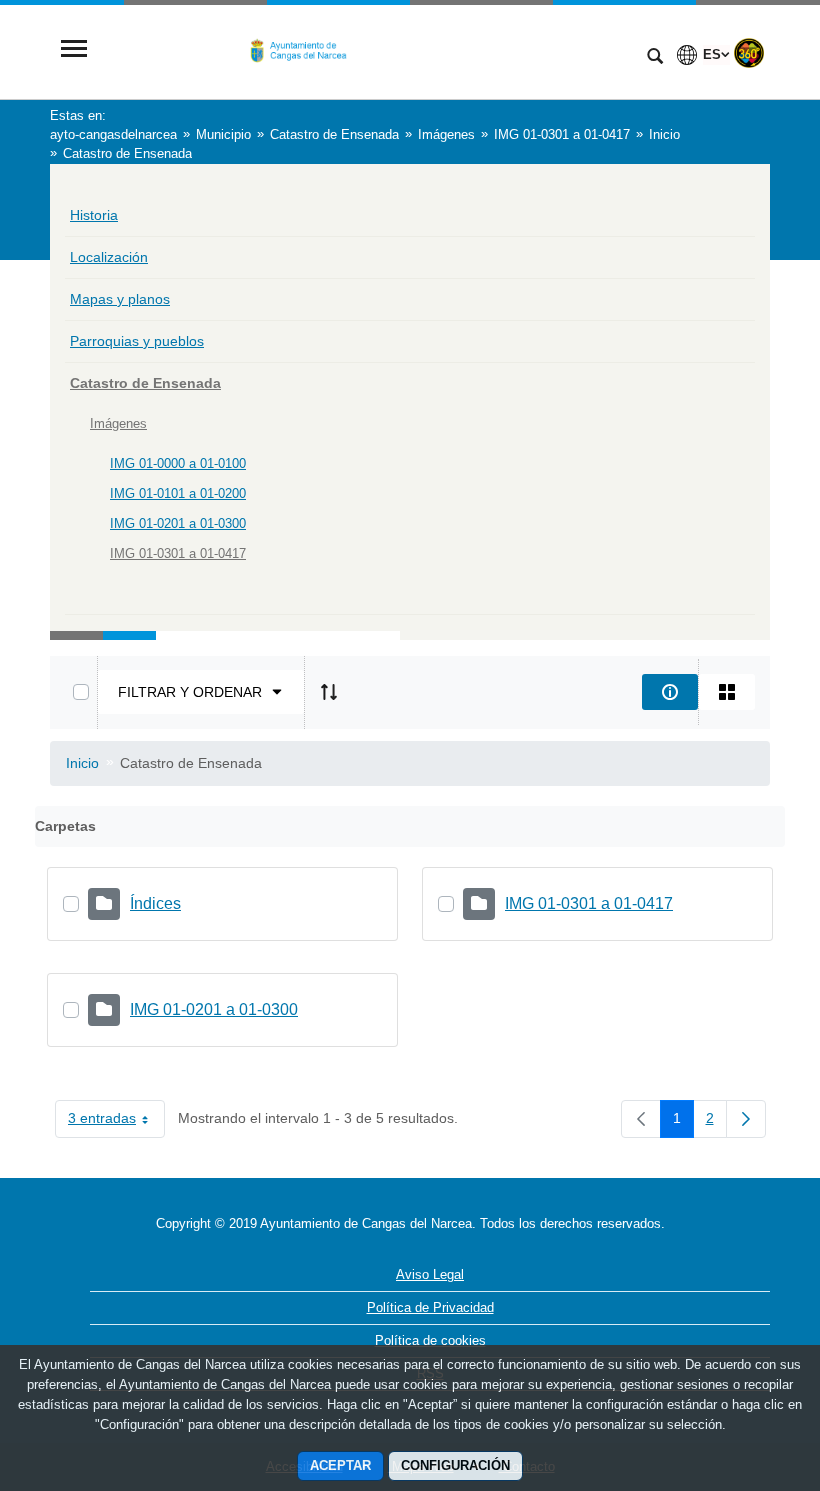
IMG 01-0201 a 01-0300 (178, 523)
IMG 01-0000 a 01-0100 (178, 463)
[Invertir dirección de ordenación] (329, 692)
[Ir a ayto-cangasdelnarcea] (365, 50)
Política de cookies (430, 1340)
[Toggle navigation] (74, 50)
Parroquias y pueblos (137, 341)
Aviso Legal (430, 1274)
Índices (155, 903)
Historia (94, 215)
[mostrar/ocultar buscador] (655, 58)
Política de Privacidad (430, 1307)
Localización (109, 257)
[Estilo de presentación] (727, 692)
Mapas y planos (120, 299)
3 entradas (116, 1122)
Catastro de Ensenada (145, 383)
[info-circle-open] (670, 692)
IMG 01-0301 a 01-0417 (178, 553)
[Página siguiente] (746, 1119)
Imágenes (118, 423)
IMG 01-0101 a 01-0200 (178, 493)
